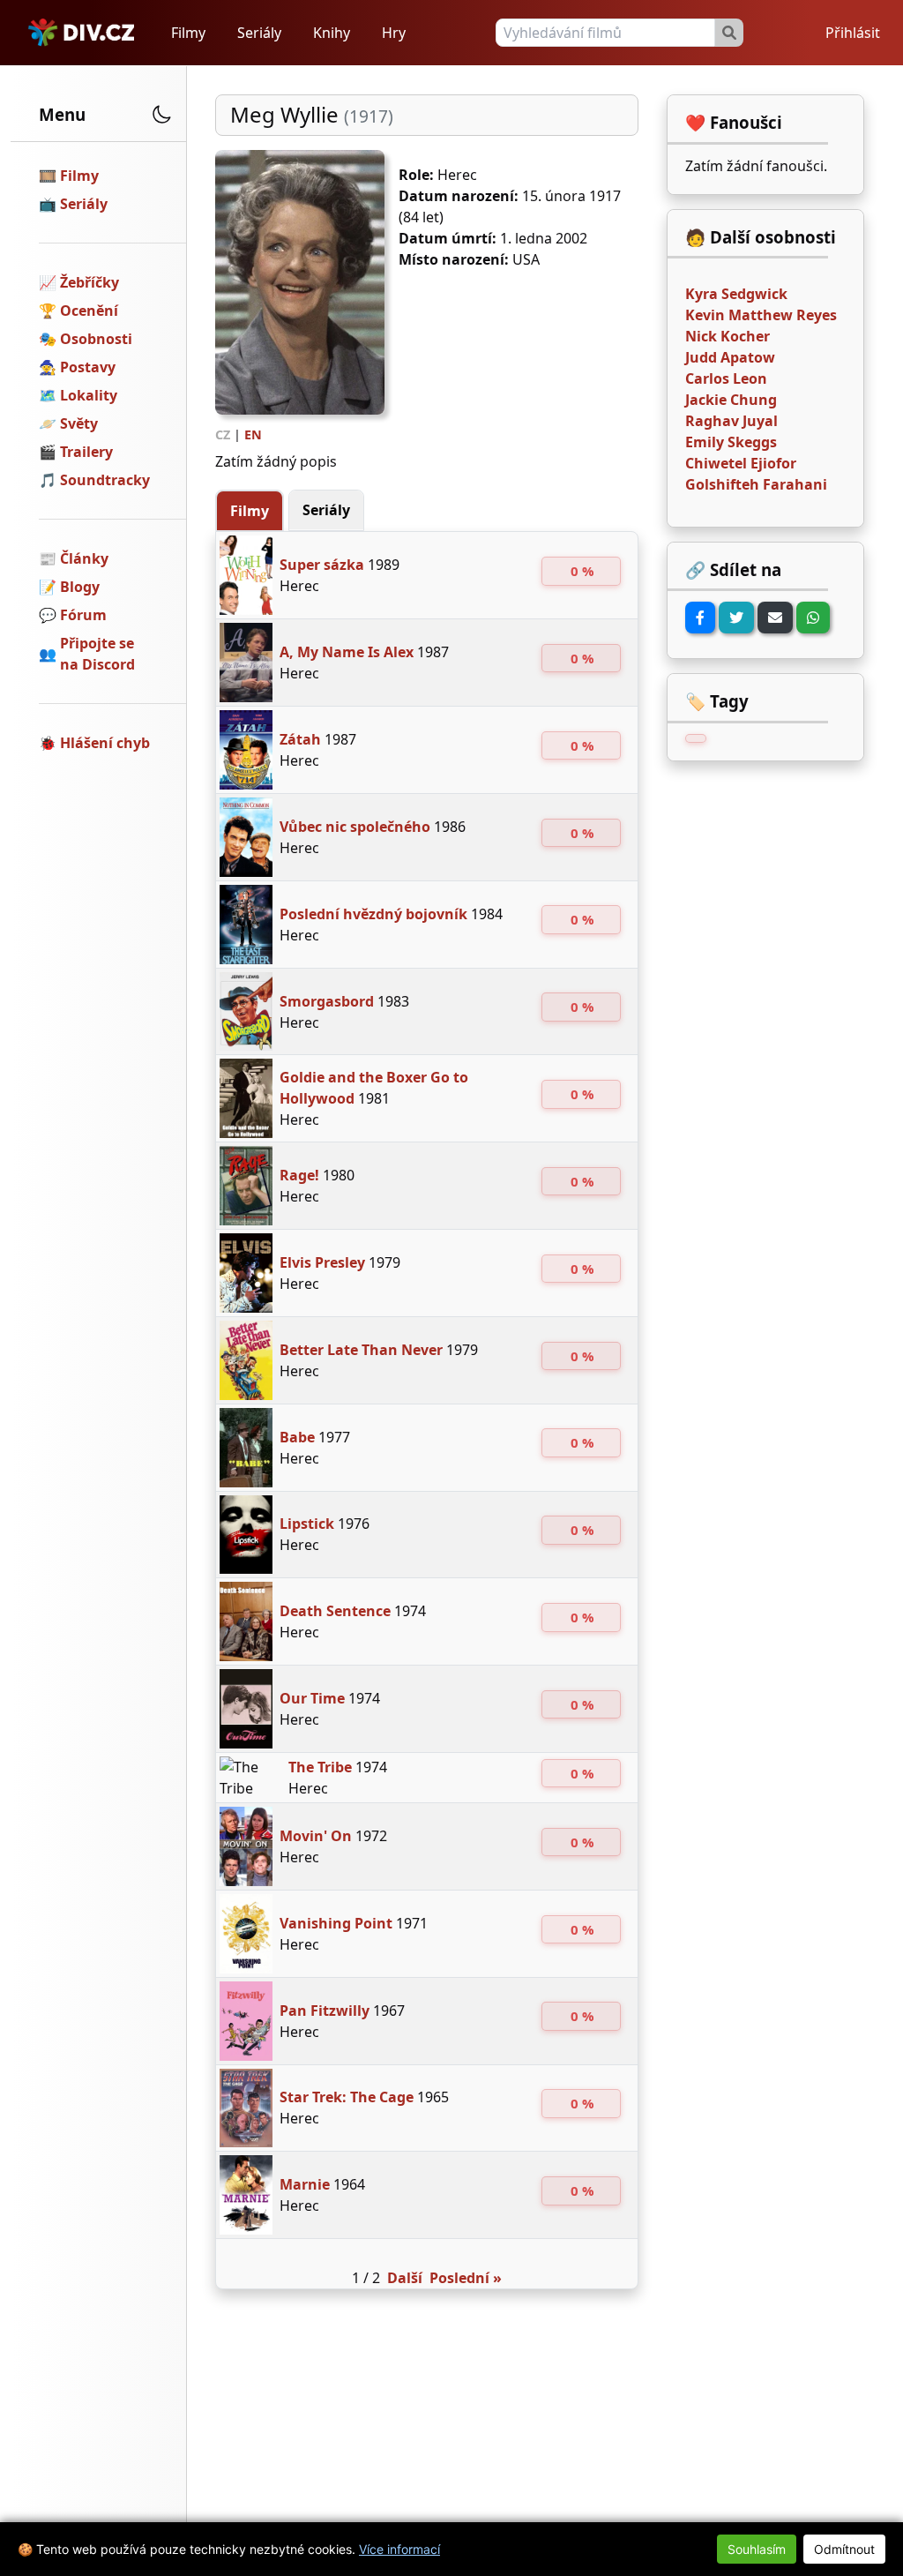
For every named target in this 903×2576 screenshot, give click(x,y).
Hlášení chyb (105, 743)
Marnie (305, 2184)
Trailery (86, 452)
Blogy (80, 587)
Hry (394, 33)
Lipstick (307, 1524)
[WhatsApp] (813, 618)
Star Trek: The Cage (347, 2097)
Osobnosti (96, 339)
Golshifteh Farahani (756, 484)
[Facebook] (700, 618)
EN (253, 434)
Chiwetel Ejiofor (741, 463)
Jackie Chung (731, 400)
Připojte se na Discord (97, 654)
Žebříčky (90, 282)
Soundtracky (105, 480)
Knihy (332, 33)
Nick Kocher (728, 336)
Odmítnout (844, 2549)
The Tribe (320, 1767)
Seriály (259, 33)
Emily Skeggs (731, 442)
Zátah (300, 739)
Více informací (399, 2549)
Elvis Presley (322, 1262)
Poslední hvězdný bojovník (373, 914)
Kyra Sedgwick (736, 294)
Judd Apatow (730, 357)
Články (84, 558)
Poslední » (466, 2278)
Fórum (83, 615)
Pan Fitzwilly (325, 2011)
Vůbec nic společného (355, 827)
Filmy (188, 33)
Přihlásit (853, 33)
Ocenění (89, 311)
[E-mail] (775, 618)
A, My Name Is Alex (347, 652)
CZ (223, 434)
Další (405, 2278)
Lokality (89, 395)
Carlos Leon (726, 378)
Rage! (299, 1175)
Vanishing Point (336, 1923)
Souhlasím (757, 2549)
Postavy (88, 367)
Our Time (312, 1698)
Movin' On (316, 1836)
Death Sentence (335, 1611)
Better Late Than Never (361, 1350)
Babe (297, 1437)
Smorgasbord (327, 1001)
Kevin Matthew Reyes (761, 315)
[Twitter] (736, 618)
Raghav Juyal (731, 421)
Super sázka (322, 565)
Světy (79, 423)
